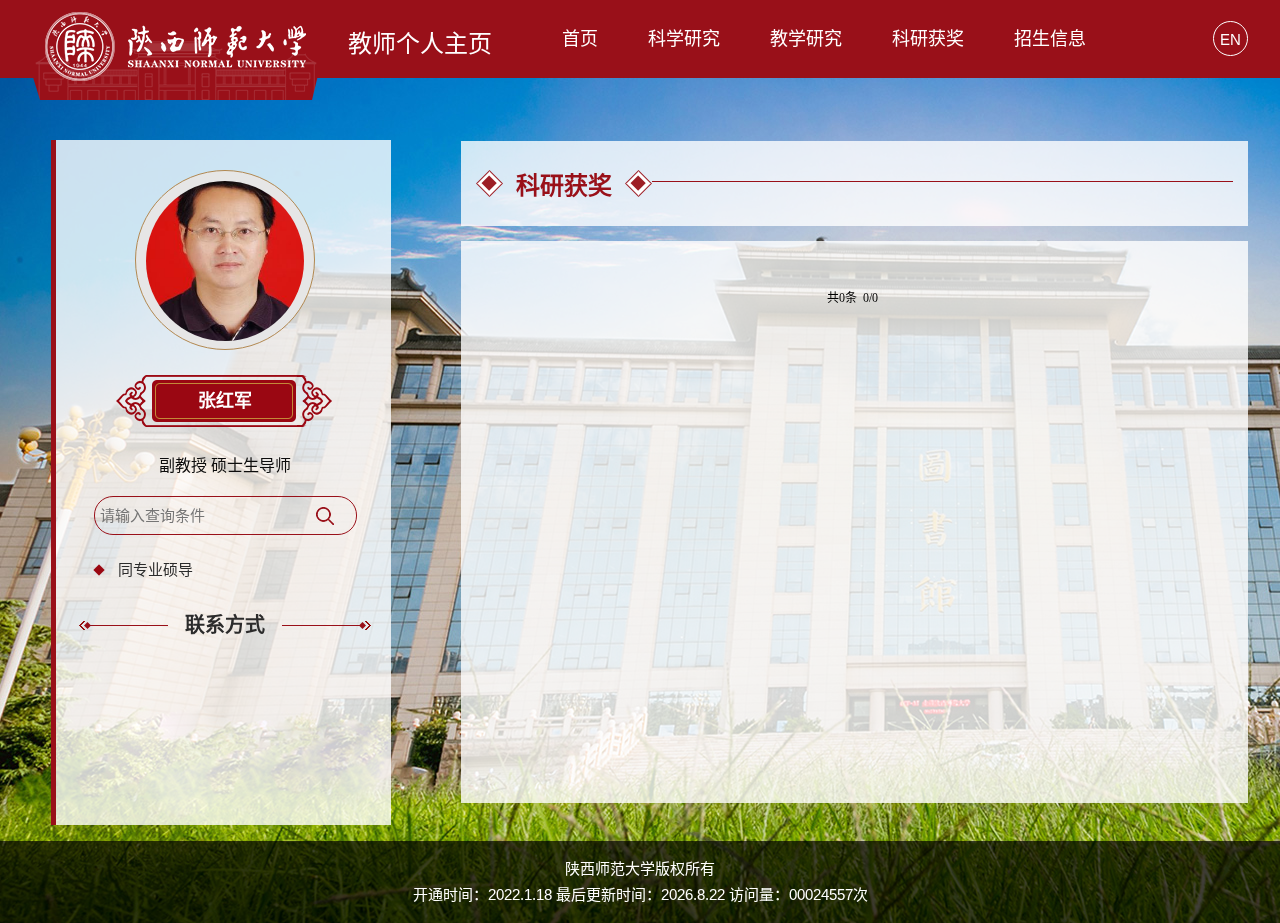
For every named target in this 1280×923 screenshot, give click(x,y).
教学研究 (806, 39)
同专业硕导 (155, 569)
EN (1230, 39)
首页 (580, 39)
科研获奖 (928, 39)
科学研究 (684, 39)
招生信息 (1050, 39)
